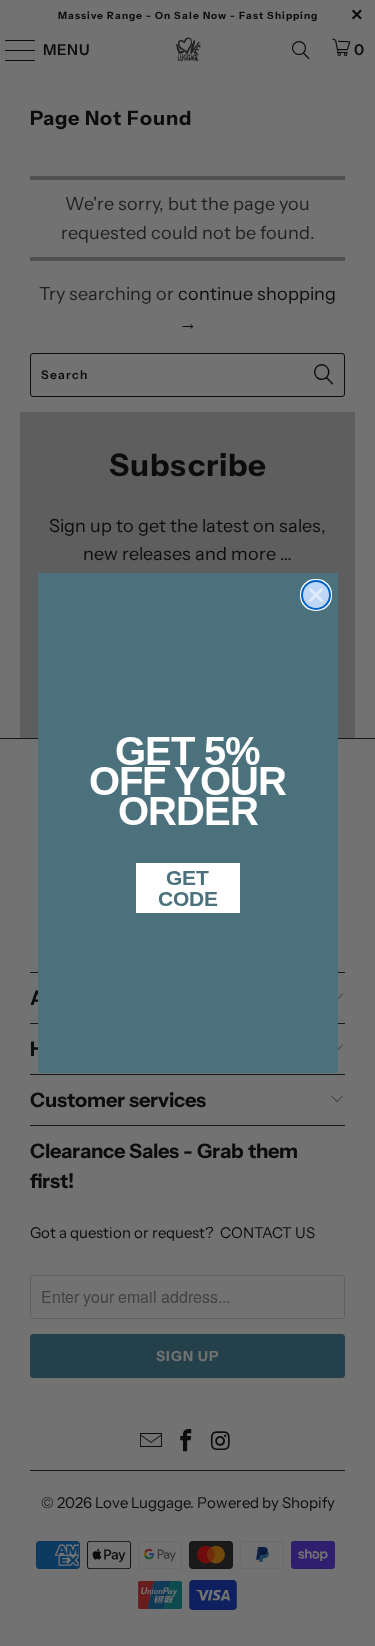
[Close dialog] (316, 595)
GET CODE (188, 888)
